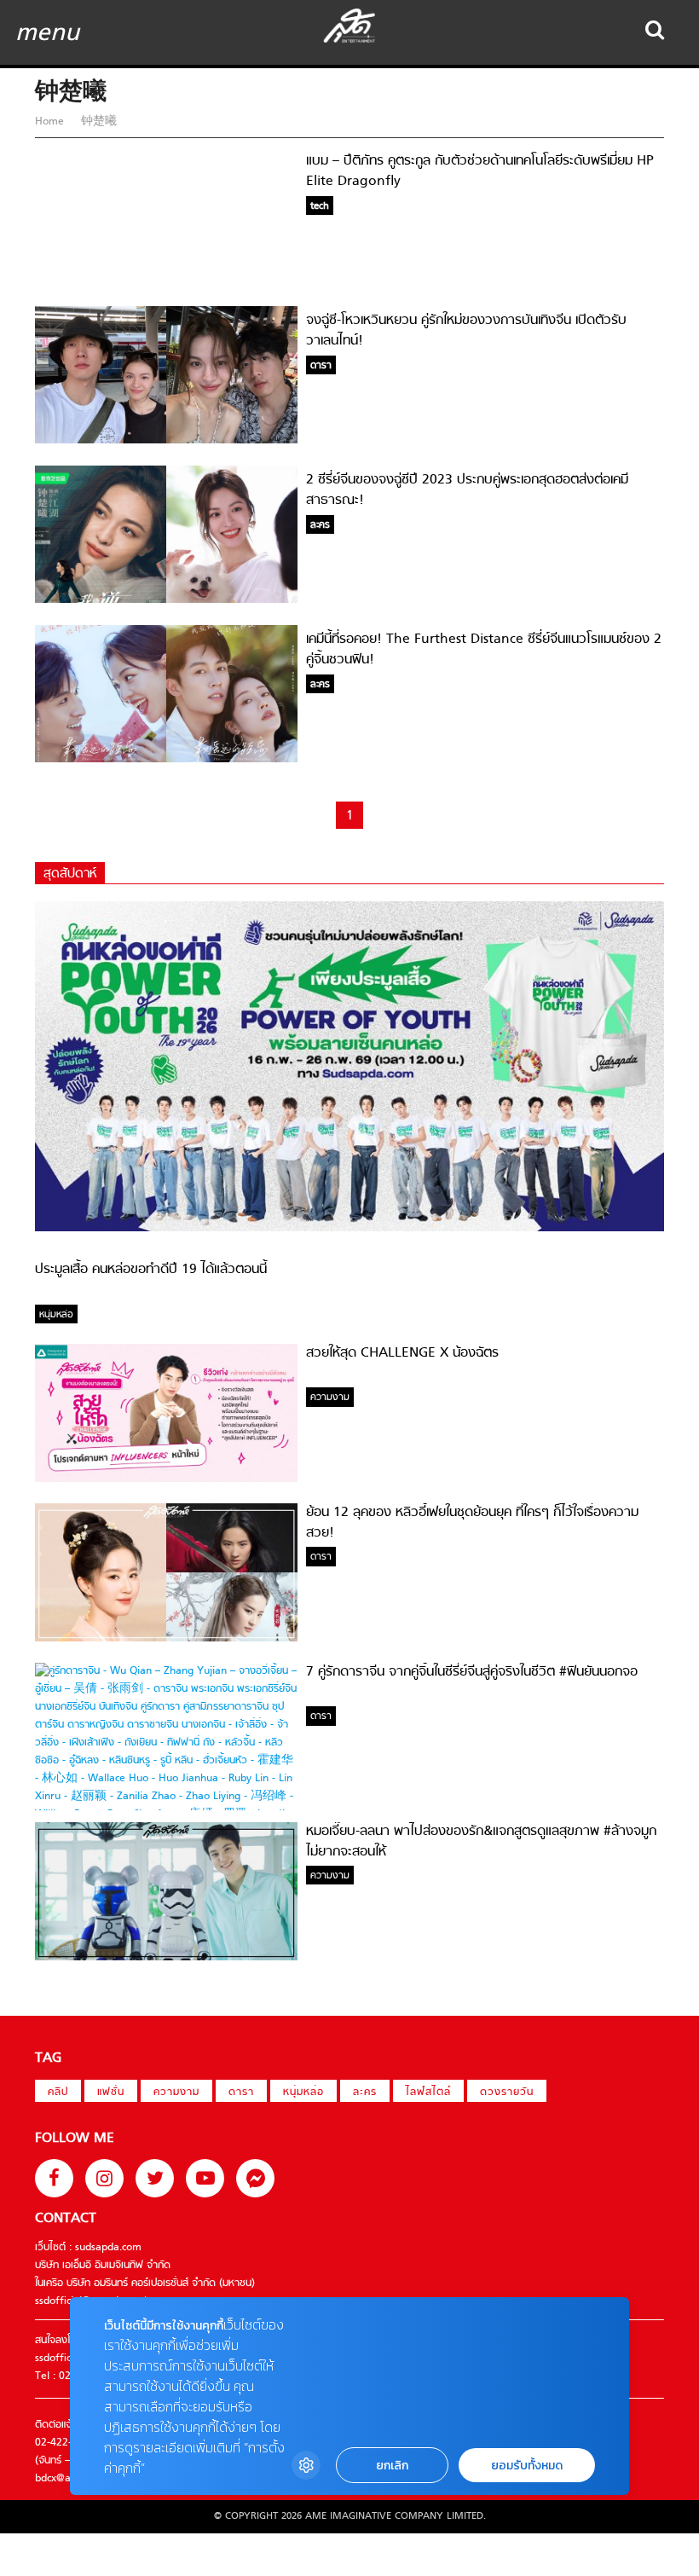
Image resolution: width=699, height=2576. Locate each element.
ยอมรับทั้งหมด (527, 2466)
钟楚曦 (97, 122)
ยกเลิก (392, 2466)
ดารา (241, 2093)
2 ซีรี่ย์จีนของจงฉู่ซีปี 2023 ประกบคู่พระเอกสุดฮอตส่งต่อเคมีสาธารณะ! (467, 490)
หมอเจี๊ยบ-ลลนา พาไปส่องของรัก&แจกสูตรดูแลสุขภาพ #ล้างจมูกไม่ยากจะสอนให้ (481, 1842)
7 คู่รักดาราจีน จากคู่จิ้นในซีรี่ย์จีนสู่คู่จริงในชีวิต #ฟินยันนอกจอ (472, 1672)
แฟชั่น (111, 2093)
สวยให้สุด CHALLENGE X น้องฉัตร (402, 1353)
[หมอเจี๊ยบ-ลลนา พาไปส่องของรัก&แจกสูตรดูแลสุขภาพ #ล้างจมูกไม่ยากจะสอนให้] (166, 1958)
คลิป (58, 2093)
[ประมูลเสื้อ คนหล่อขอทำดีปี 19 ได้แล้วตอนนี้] (349, 1229)
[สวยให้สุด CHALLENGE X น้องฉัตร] (166, 1479)
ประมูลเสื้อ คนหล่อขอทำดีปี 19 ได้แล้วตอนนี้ (151, 1270)
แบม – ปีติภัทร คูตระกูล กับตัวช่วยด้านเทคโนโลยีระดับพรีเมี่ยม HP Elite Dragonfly (480, 171)
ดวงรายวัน (507, 2093)
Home (51, 122)
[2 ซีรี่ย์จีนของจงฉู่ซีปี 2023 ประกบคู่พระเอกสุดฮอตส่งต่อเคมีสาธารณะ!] (166, 600)
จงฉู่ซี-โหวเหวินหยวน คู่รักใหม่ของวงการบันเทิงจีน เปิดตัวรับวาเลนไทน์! (466, 331)
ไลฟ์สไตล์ (428, 2093)
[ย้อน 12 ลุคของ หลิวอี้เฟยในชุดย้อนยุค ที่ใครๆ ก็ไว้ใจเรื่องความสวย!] (166, 1639)
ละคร (365, 2093)
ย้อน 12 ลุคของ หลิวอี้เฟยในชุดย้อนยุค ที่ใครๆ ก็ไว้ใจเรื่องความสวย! (472, 1523)
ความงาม (176, 2093)
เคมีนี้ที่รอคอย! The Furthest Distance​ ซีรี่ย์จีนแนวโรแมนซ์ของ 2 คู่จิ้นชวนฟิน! (484, 650)
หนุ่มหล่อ (303, 2093)
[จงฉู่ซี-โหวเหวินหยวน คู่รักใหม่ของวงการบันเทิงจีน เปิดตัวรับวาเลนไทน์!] (166, 441)
